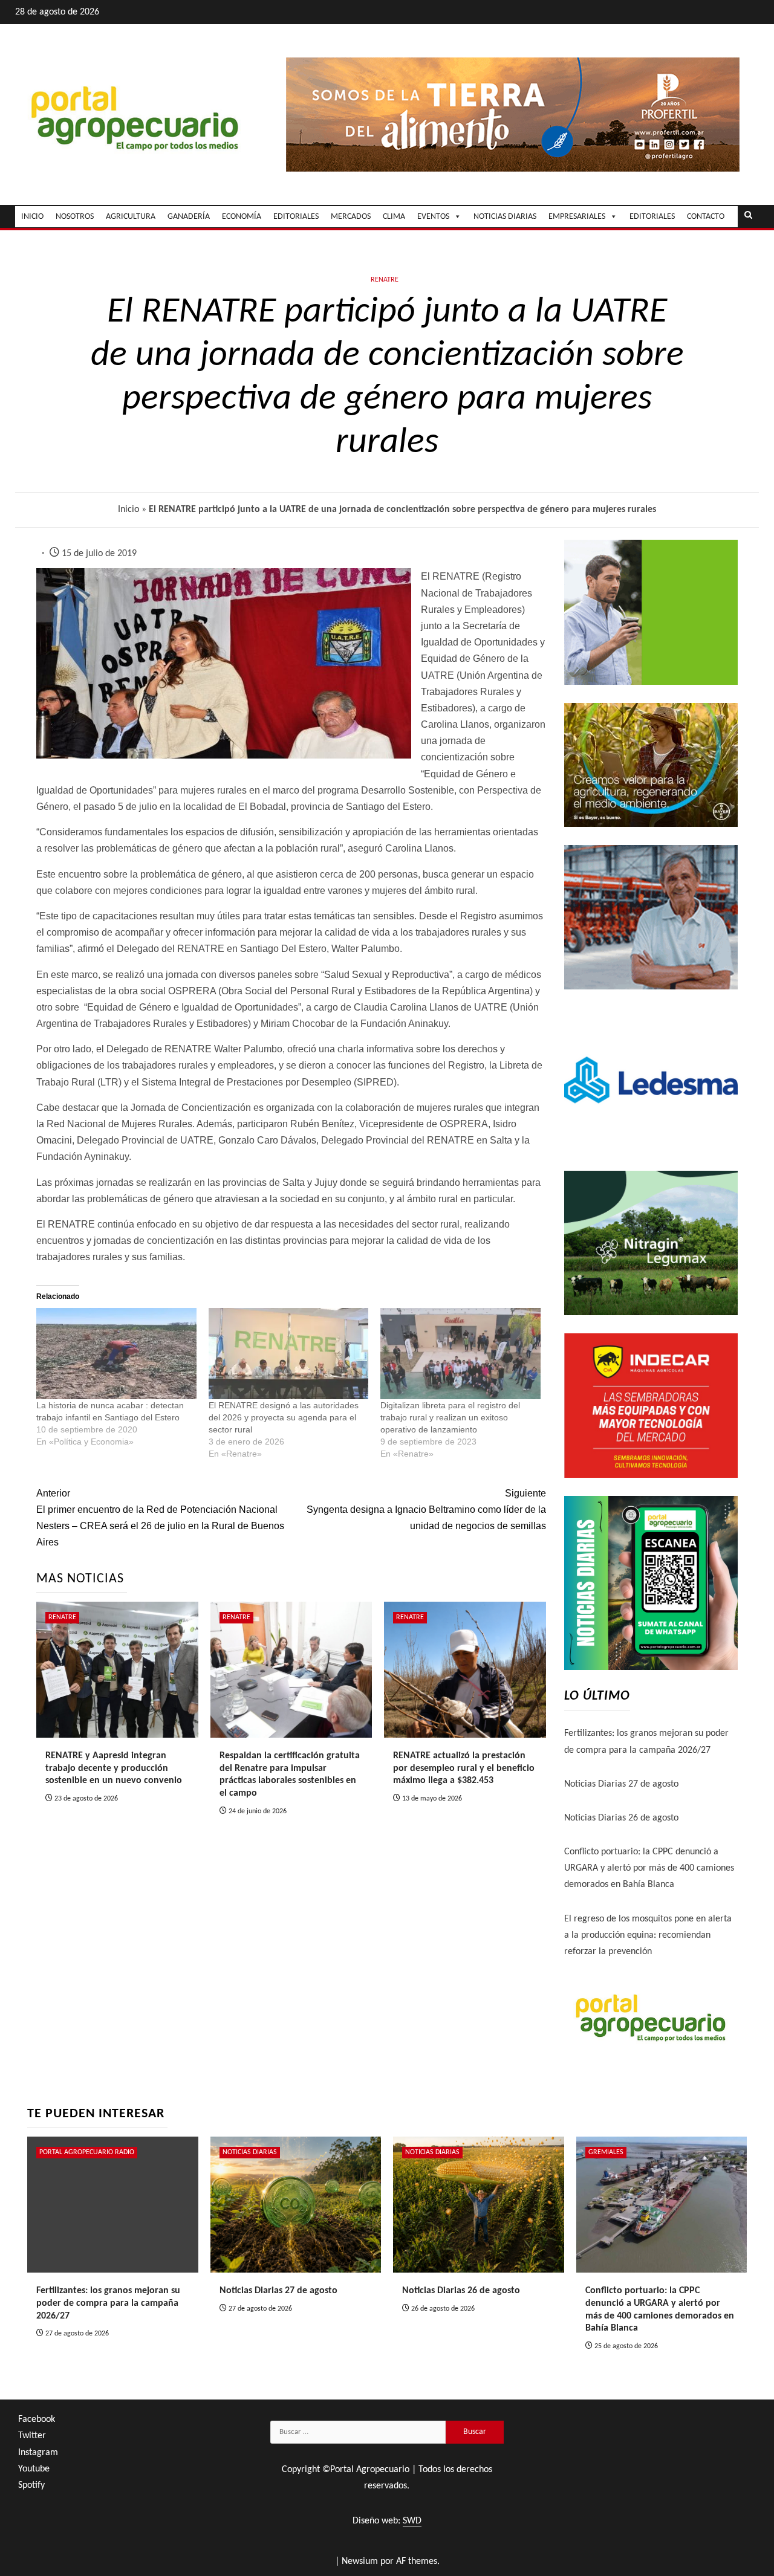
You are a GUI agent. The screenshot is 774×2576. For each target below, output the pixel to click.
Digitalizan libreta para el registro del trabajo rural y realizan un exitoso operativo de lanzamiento (450, 1417)
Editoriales (652, 217)
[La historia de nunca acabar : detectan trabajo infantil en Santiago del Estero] (116, 1354)
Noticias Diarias (250, 2152)
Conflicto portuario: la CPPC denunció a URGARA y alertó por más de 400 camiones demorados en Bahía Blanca (649, 1868)
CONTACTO (706, 217)
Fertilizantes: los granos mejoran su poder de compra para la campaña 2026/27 (108, 2303)
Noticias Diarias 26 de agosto (621, 1818)
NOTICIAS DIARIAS (505, 217)
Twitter (32, 2436)
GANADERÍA (189, 217)
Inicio (128, 510)
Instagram (38, 2453)
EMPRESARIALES (577, 217)
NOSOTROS (75, 217)
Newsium (360, 2561)
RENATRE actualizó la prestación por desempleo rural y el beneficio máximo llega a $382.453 (464, 1769)
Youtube (34, 2469)
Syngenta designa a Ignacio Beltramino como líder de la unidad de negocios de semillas (426, 1510)
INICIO (32, 217)
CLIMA (394, 217)
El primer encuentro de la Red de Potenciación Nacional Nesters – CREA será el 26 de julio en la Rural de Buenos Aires (160, 1518)
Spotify (31, 2485)
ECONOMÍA (242, 217)
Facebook (37, 2419)
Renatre (385, 280)
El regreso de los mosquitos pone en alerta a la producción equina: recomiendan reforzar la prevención (648, 1935)
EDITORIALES (296, 217)
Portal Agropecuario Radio (87, 2152)
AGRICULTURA (131, 217)
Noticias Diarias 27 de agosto (621, 1784)
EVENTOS (433, 217)
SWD (412, 2521)
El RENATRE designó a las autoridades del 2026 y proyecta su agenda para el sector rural (284, 1417)
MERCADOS (351, 217)
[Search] (748, 216)
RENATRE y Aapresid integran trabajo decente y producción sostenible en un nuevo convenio (114, 1769)
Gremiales (606, 2152)
